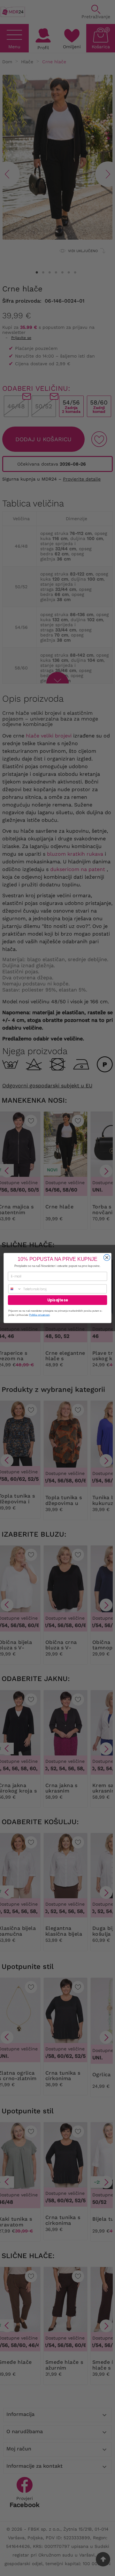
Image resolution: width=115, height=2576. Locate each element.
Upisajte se (57, 1300)
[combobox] (15, 1289)
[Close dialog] (107, 1258)
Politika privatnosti (39, 1315)
